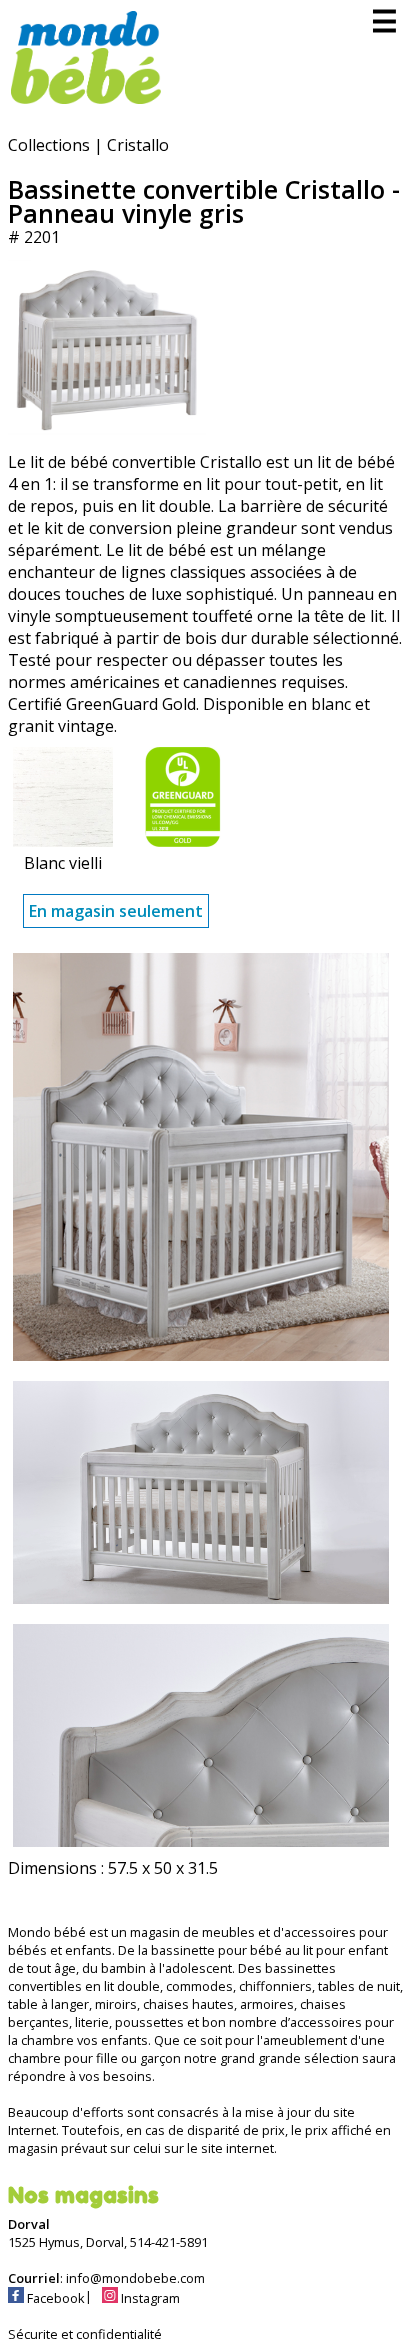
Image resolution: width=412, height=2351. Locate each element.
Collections (49, 145)
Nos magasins (83, 2195)
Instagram (149, 2298)
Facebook (54, 2298)
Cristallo (138, 145)
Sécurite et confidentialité (85, 2334)
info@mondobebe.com (135, 2278)
